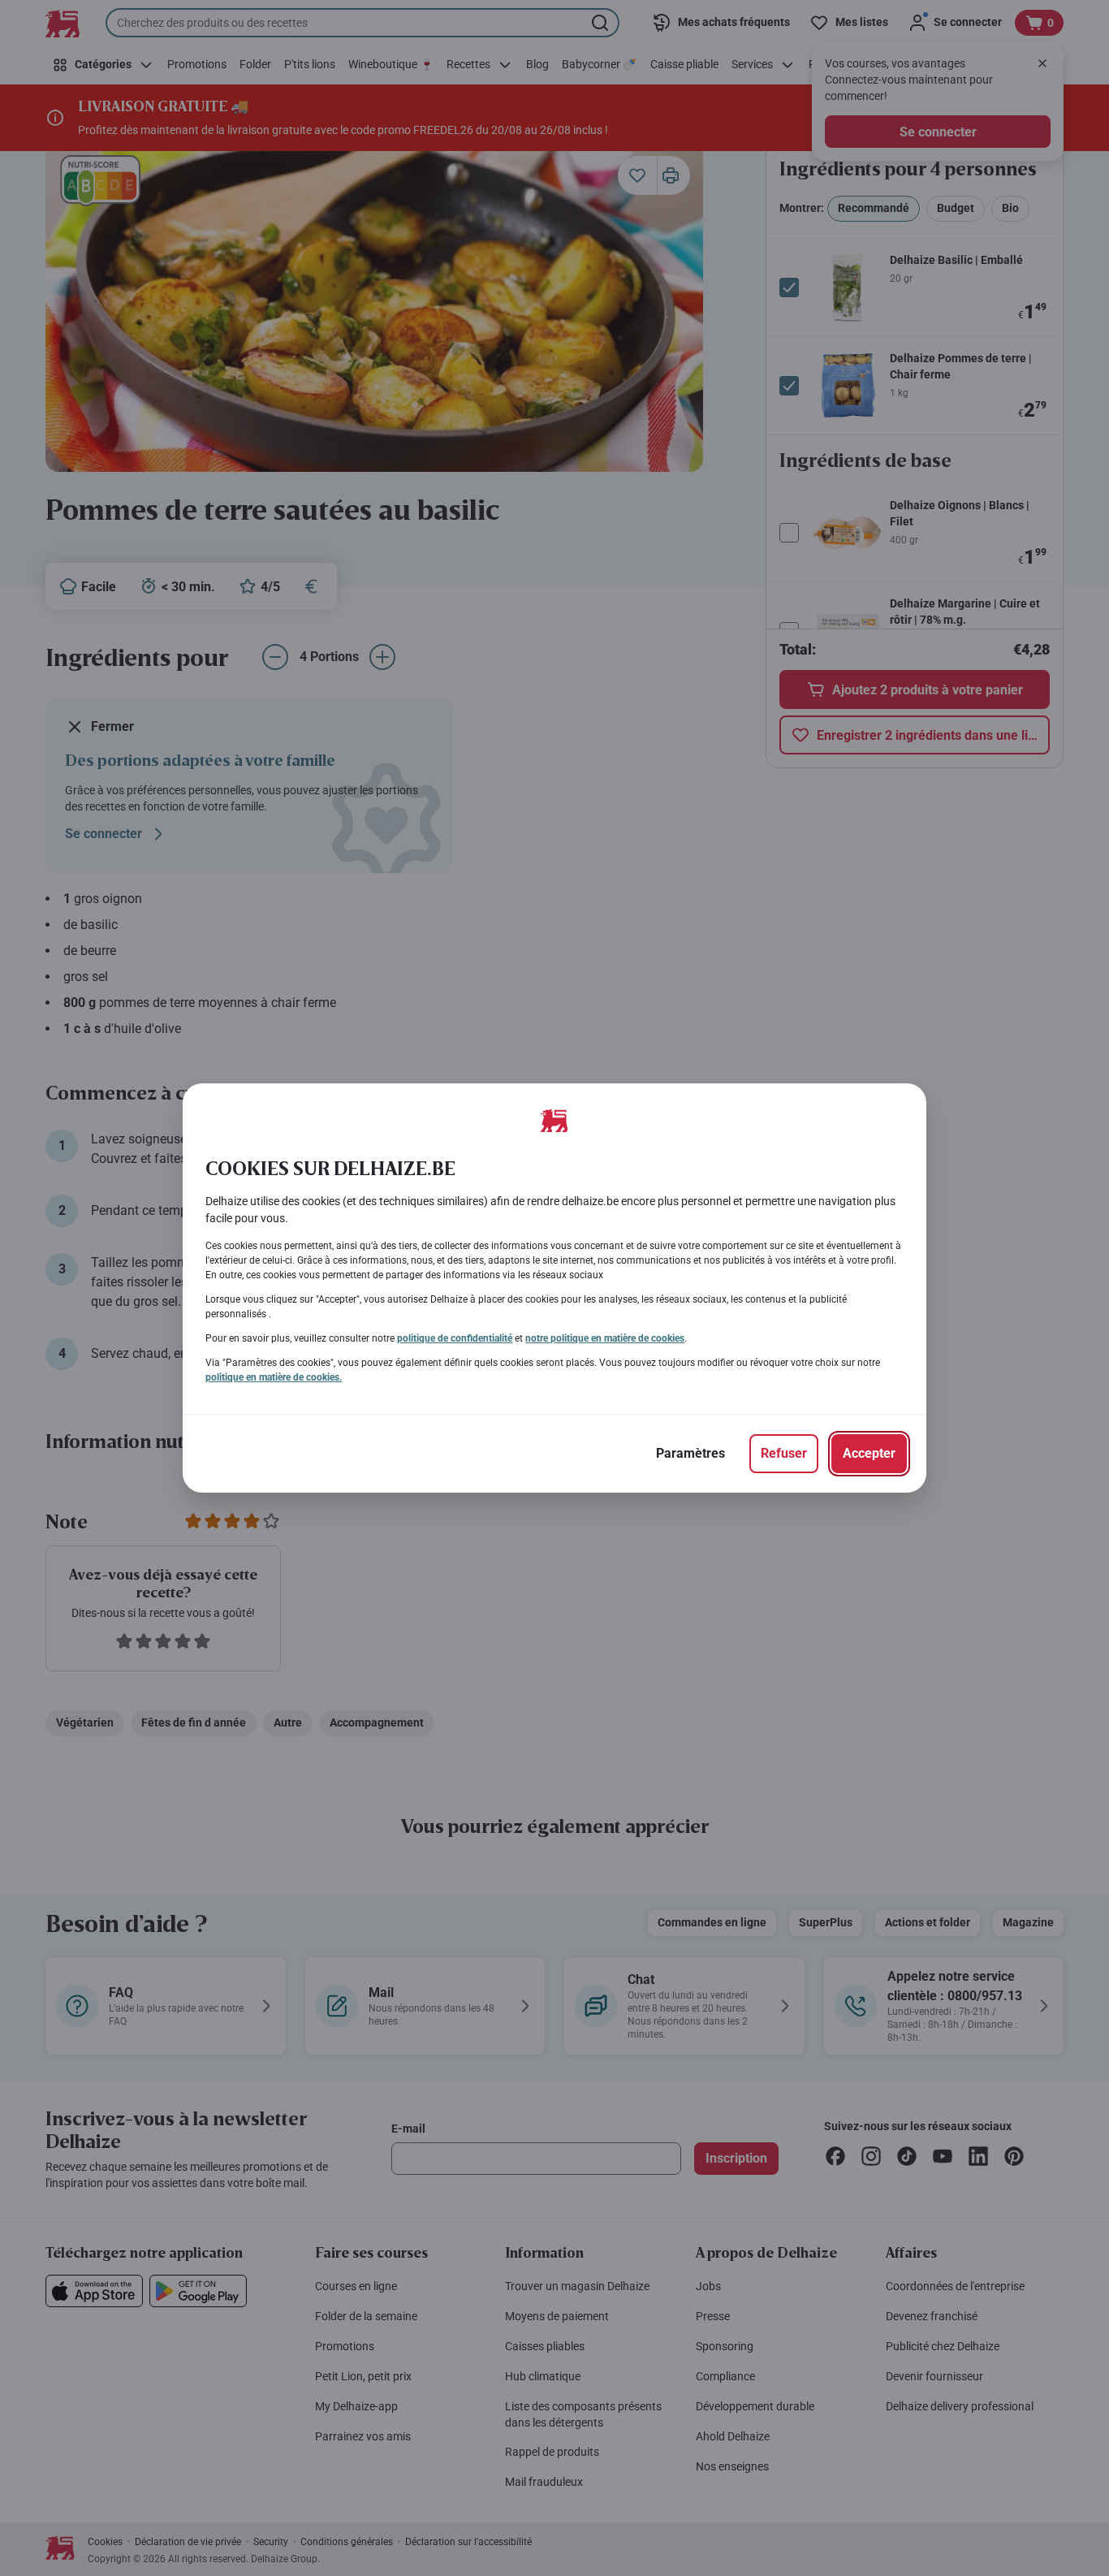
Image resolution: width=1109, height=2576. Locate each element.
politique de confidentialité (455, 1338)
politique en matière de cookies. (274, 1377)
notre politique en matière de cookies (605, 1338)
